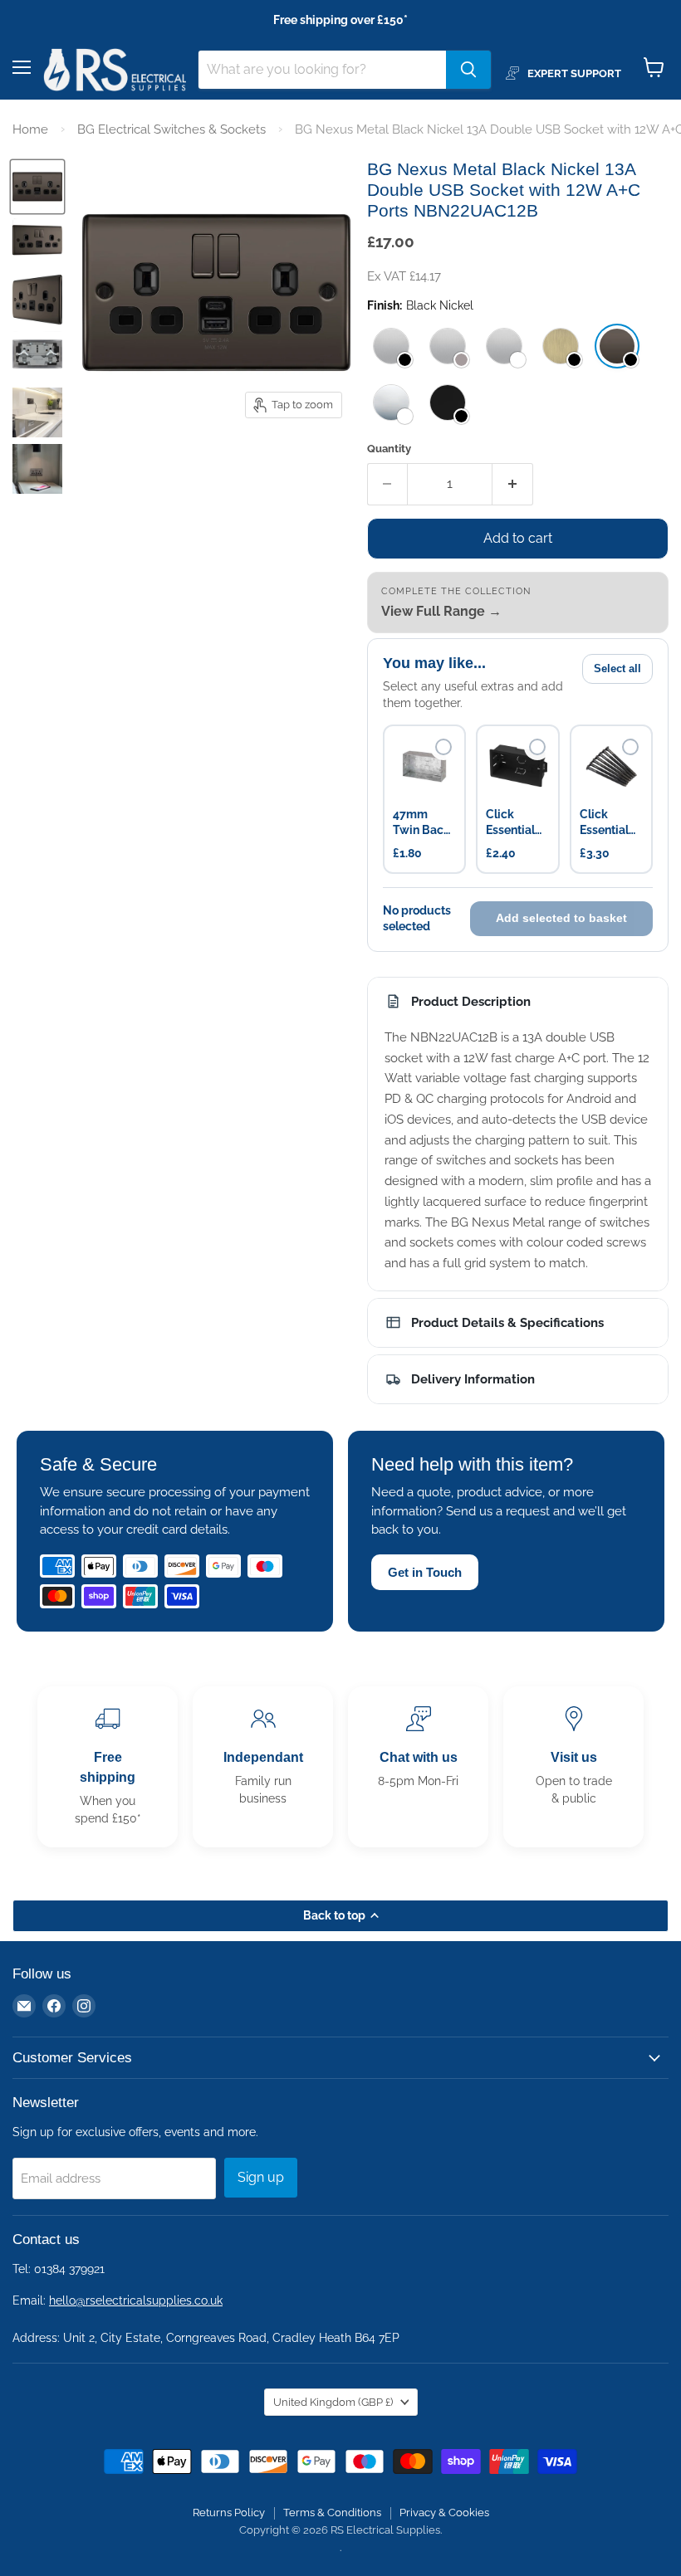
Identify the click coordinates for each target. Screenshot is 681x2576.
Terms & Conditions (332, 2513)
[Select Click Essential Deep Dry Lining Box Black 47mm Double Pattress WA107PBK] (537, 747)
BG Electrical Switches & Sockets (171, 129)
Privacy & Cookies (444, 2513)
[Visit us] (573, 1767)
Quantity (389, 449)
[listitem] (391, 346)
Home (30, 129)
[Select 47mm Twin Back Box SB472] (443, 747)
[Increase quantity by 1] (513, 484)
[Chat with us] (418, 1767)
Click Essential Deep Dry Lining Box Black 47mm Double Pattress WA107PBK (517, 823)
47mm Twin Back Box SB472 (422, 823)
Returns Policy (229, 2513)
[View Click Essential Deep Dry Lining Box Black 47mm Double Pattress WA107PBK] (517, 766)
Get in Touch (425, 1572)
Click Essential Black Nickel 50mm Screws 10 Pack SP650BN (608, 823)
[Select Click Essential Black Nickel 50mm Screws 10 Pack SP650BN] (630, 747)
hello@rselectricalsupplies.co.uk (136, 2300)
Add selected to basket (561, 918)
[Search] (468, 70)
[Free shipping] (108, 1767)
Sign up (261, 2177)
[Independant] (263, 1767)
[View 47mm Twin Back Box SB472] (424, 766)
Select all (617, 668)
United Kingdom (333, 2402)
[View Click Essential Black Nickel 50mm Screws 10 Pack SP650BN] (611, 766)
